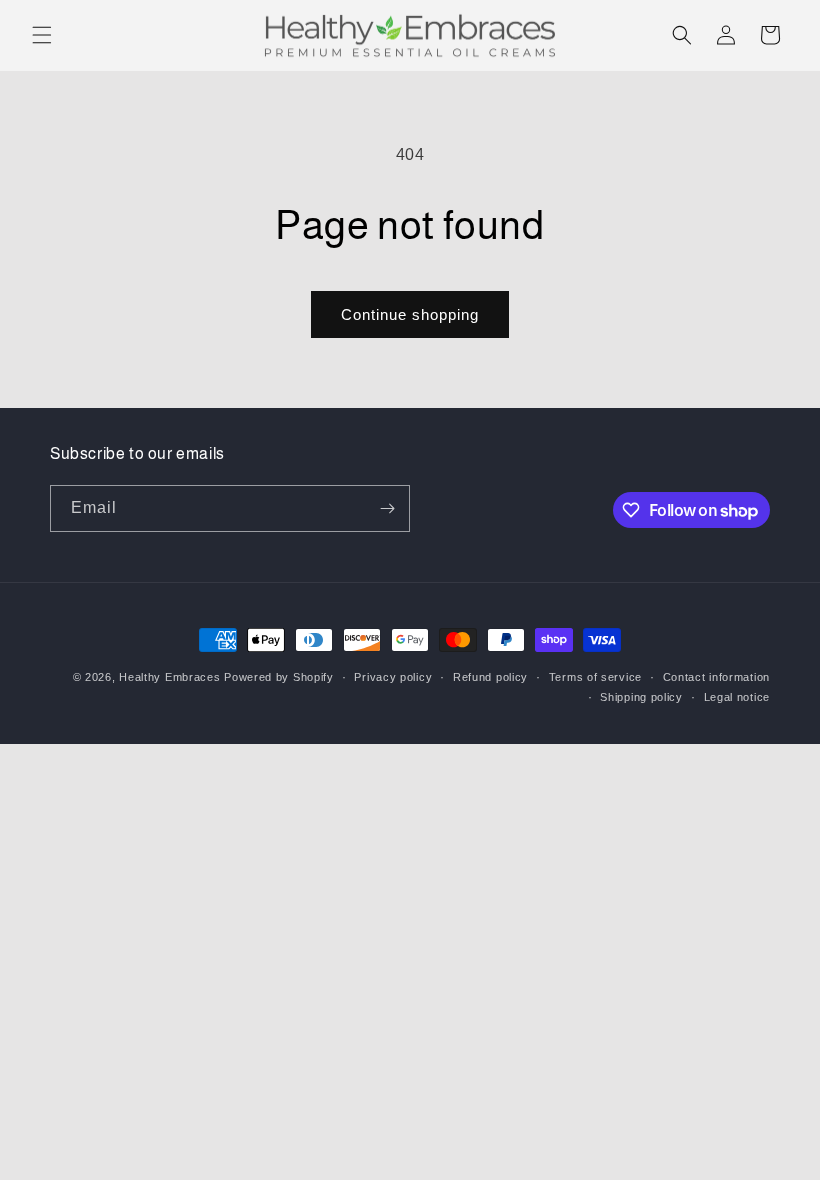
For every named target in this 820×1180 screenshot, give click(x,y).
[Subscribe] (387, 508)
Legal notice (737, 697)
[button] (42, 35)
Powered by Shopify (279, 677)
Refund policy (490, 677)
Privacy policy (393, 677)
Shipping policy (641, 697)
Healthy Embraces (169, 677)
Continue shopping (410, 314)
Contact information (716, 677)
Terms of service (595, 677)
